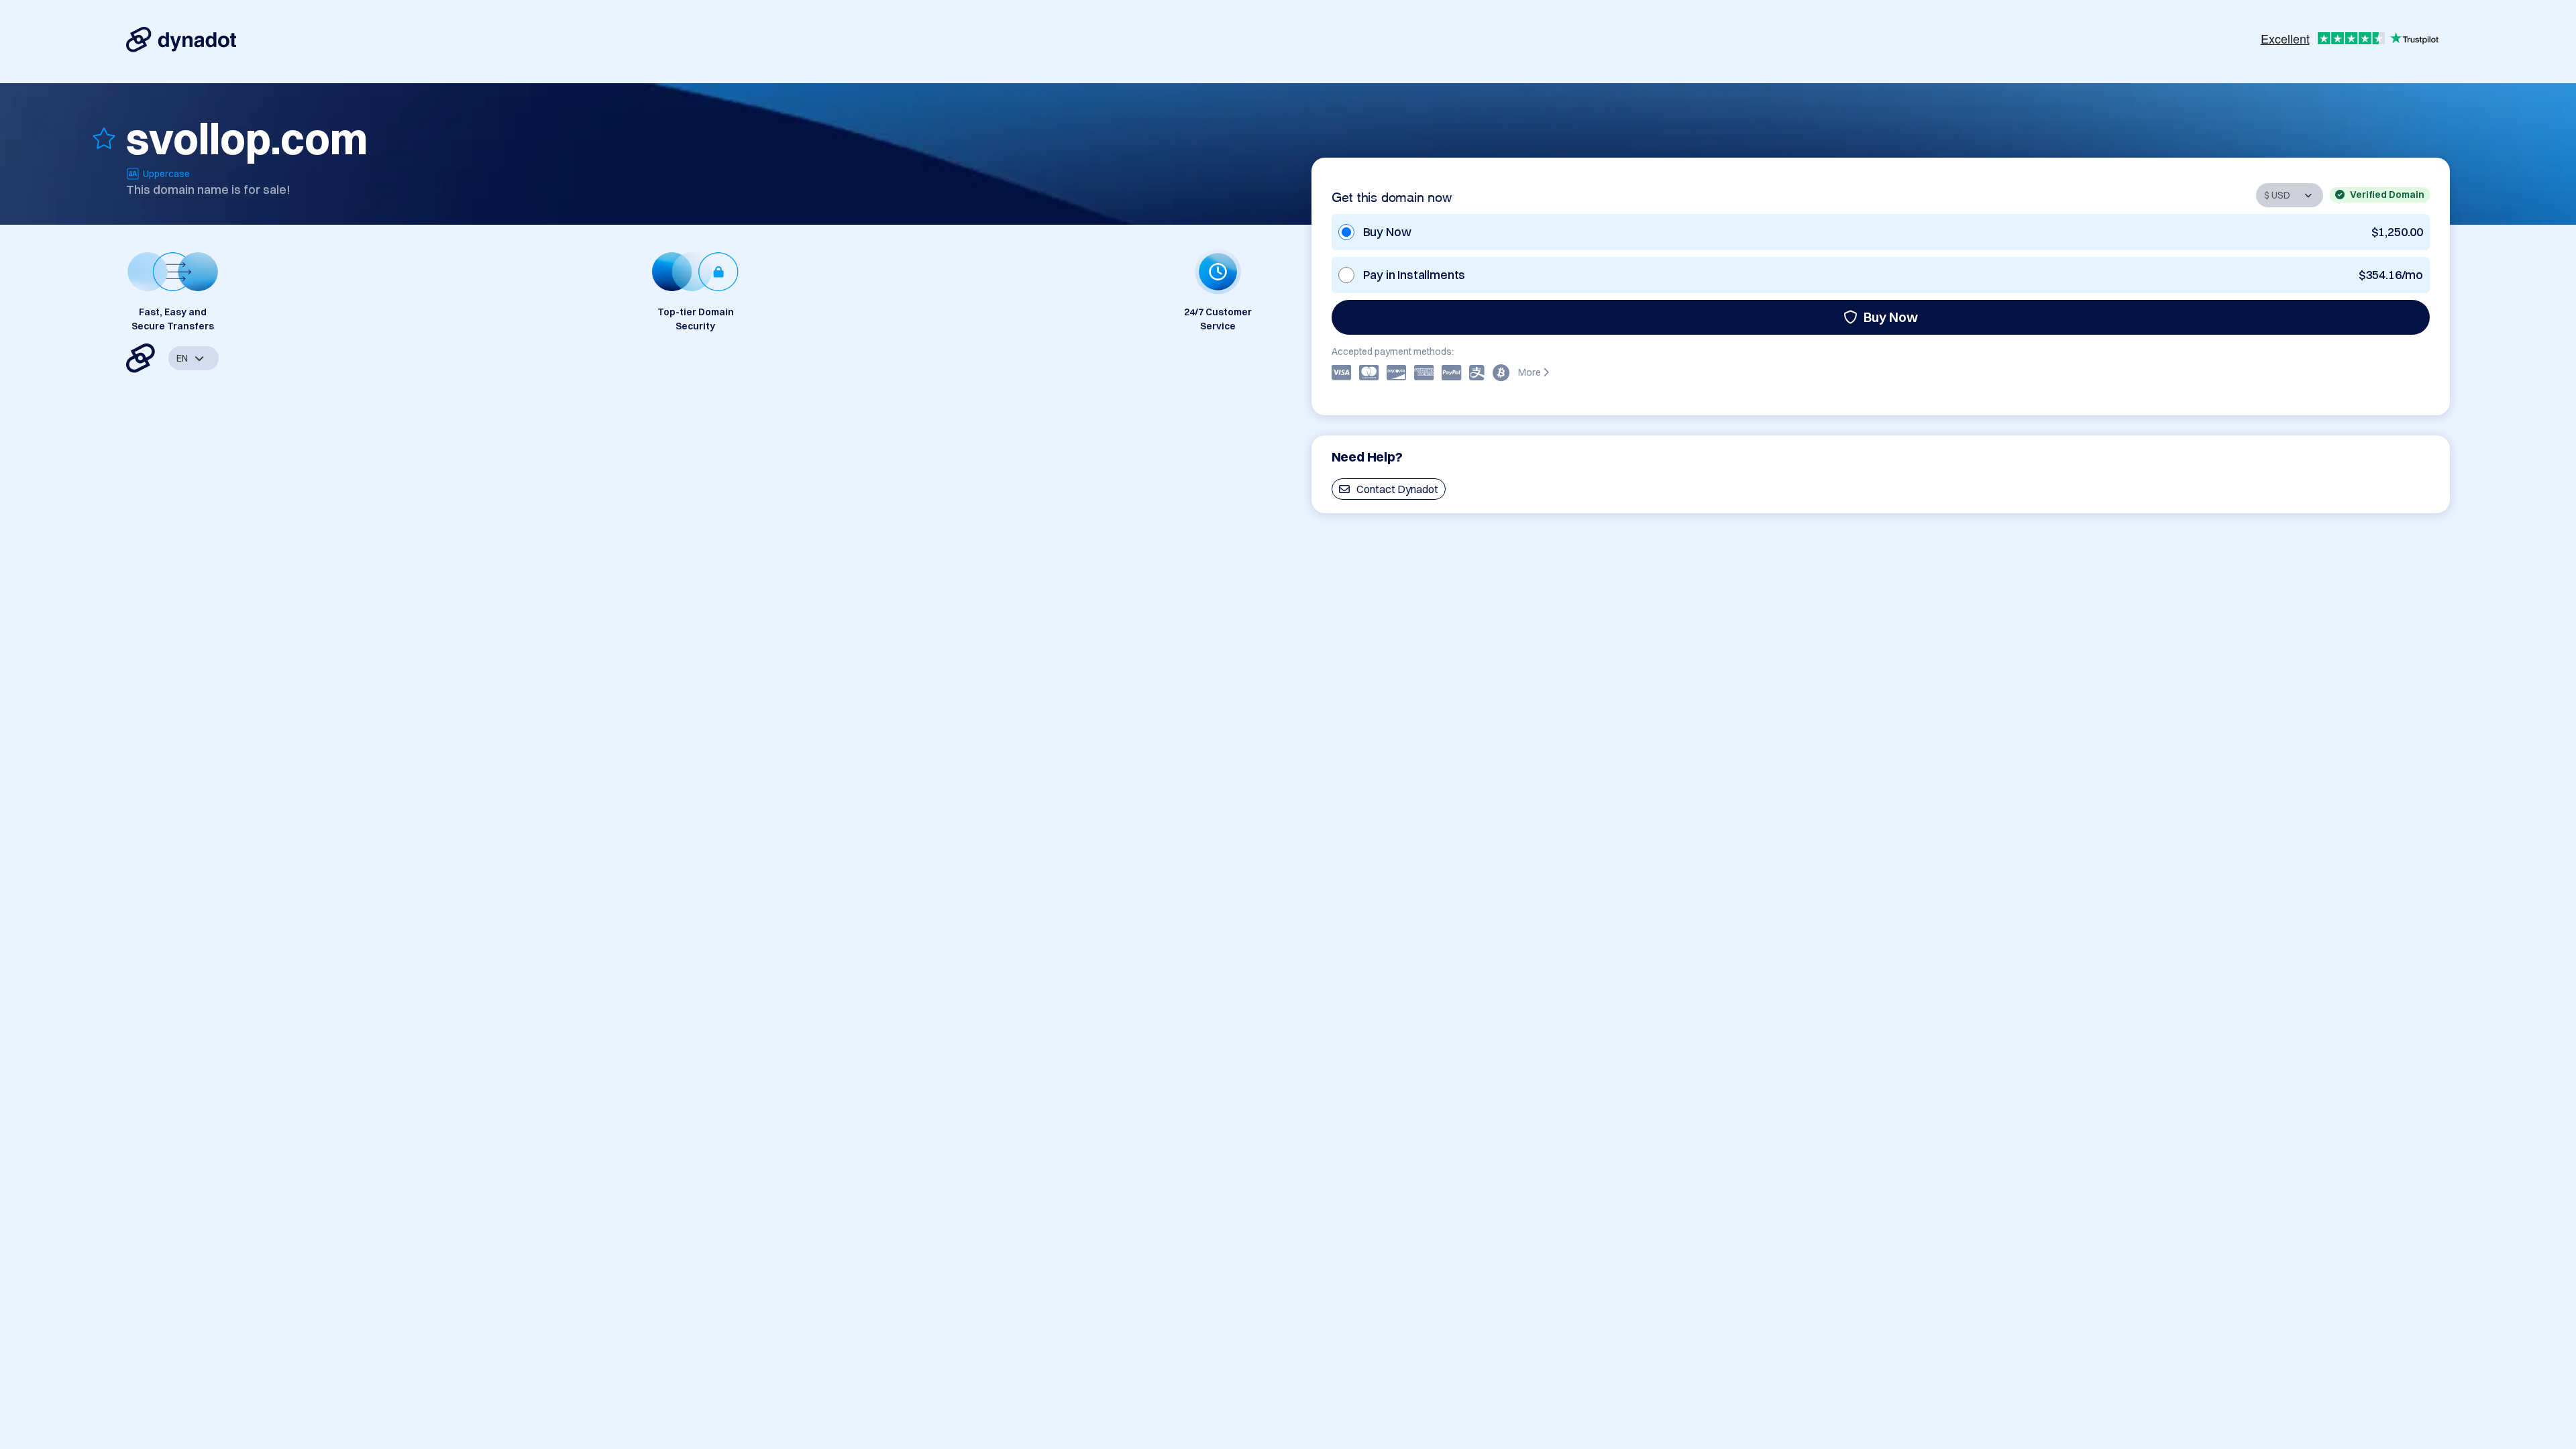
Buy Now (1891, 317)
